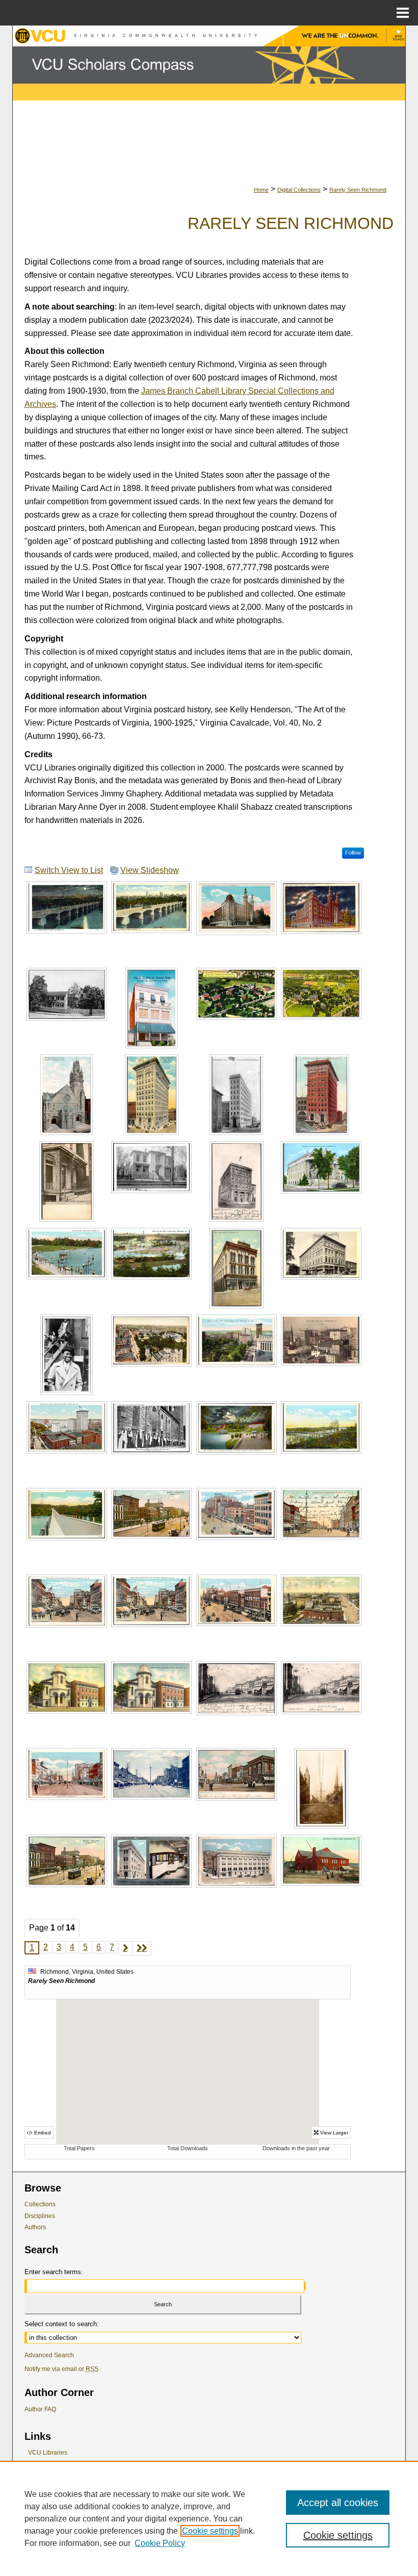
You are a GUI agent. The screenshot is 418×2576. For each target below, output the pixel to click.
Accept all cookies (338, 2503)
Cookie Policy (160, 2543)
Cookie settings (210, 2531)
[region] (209, 2518)
